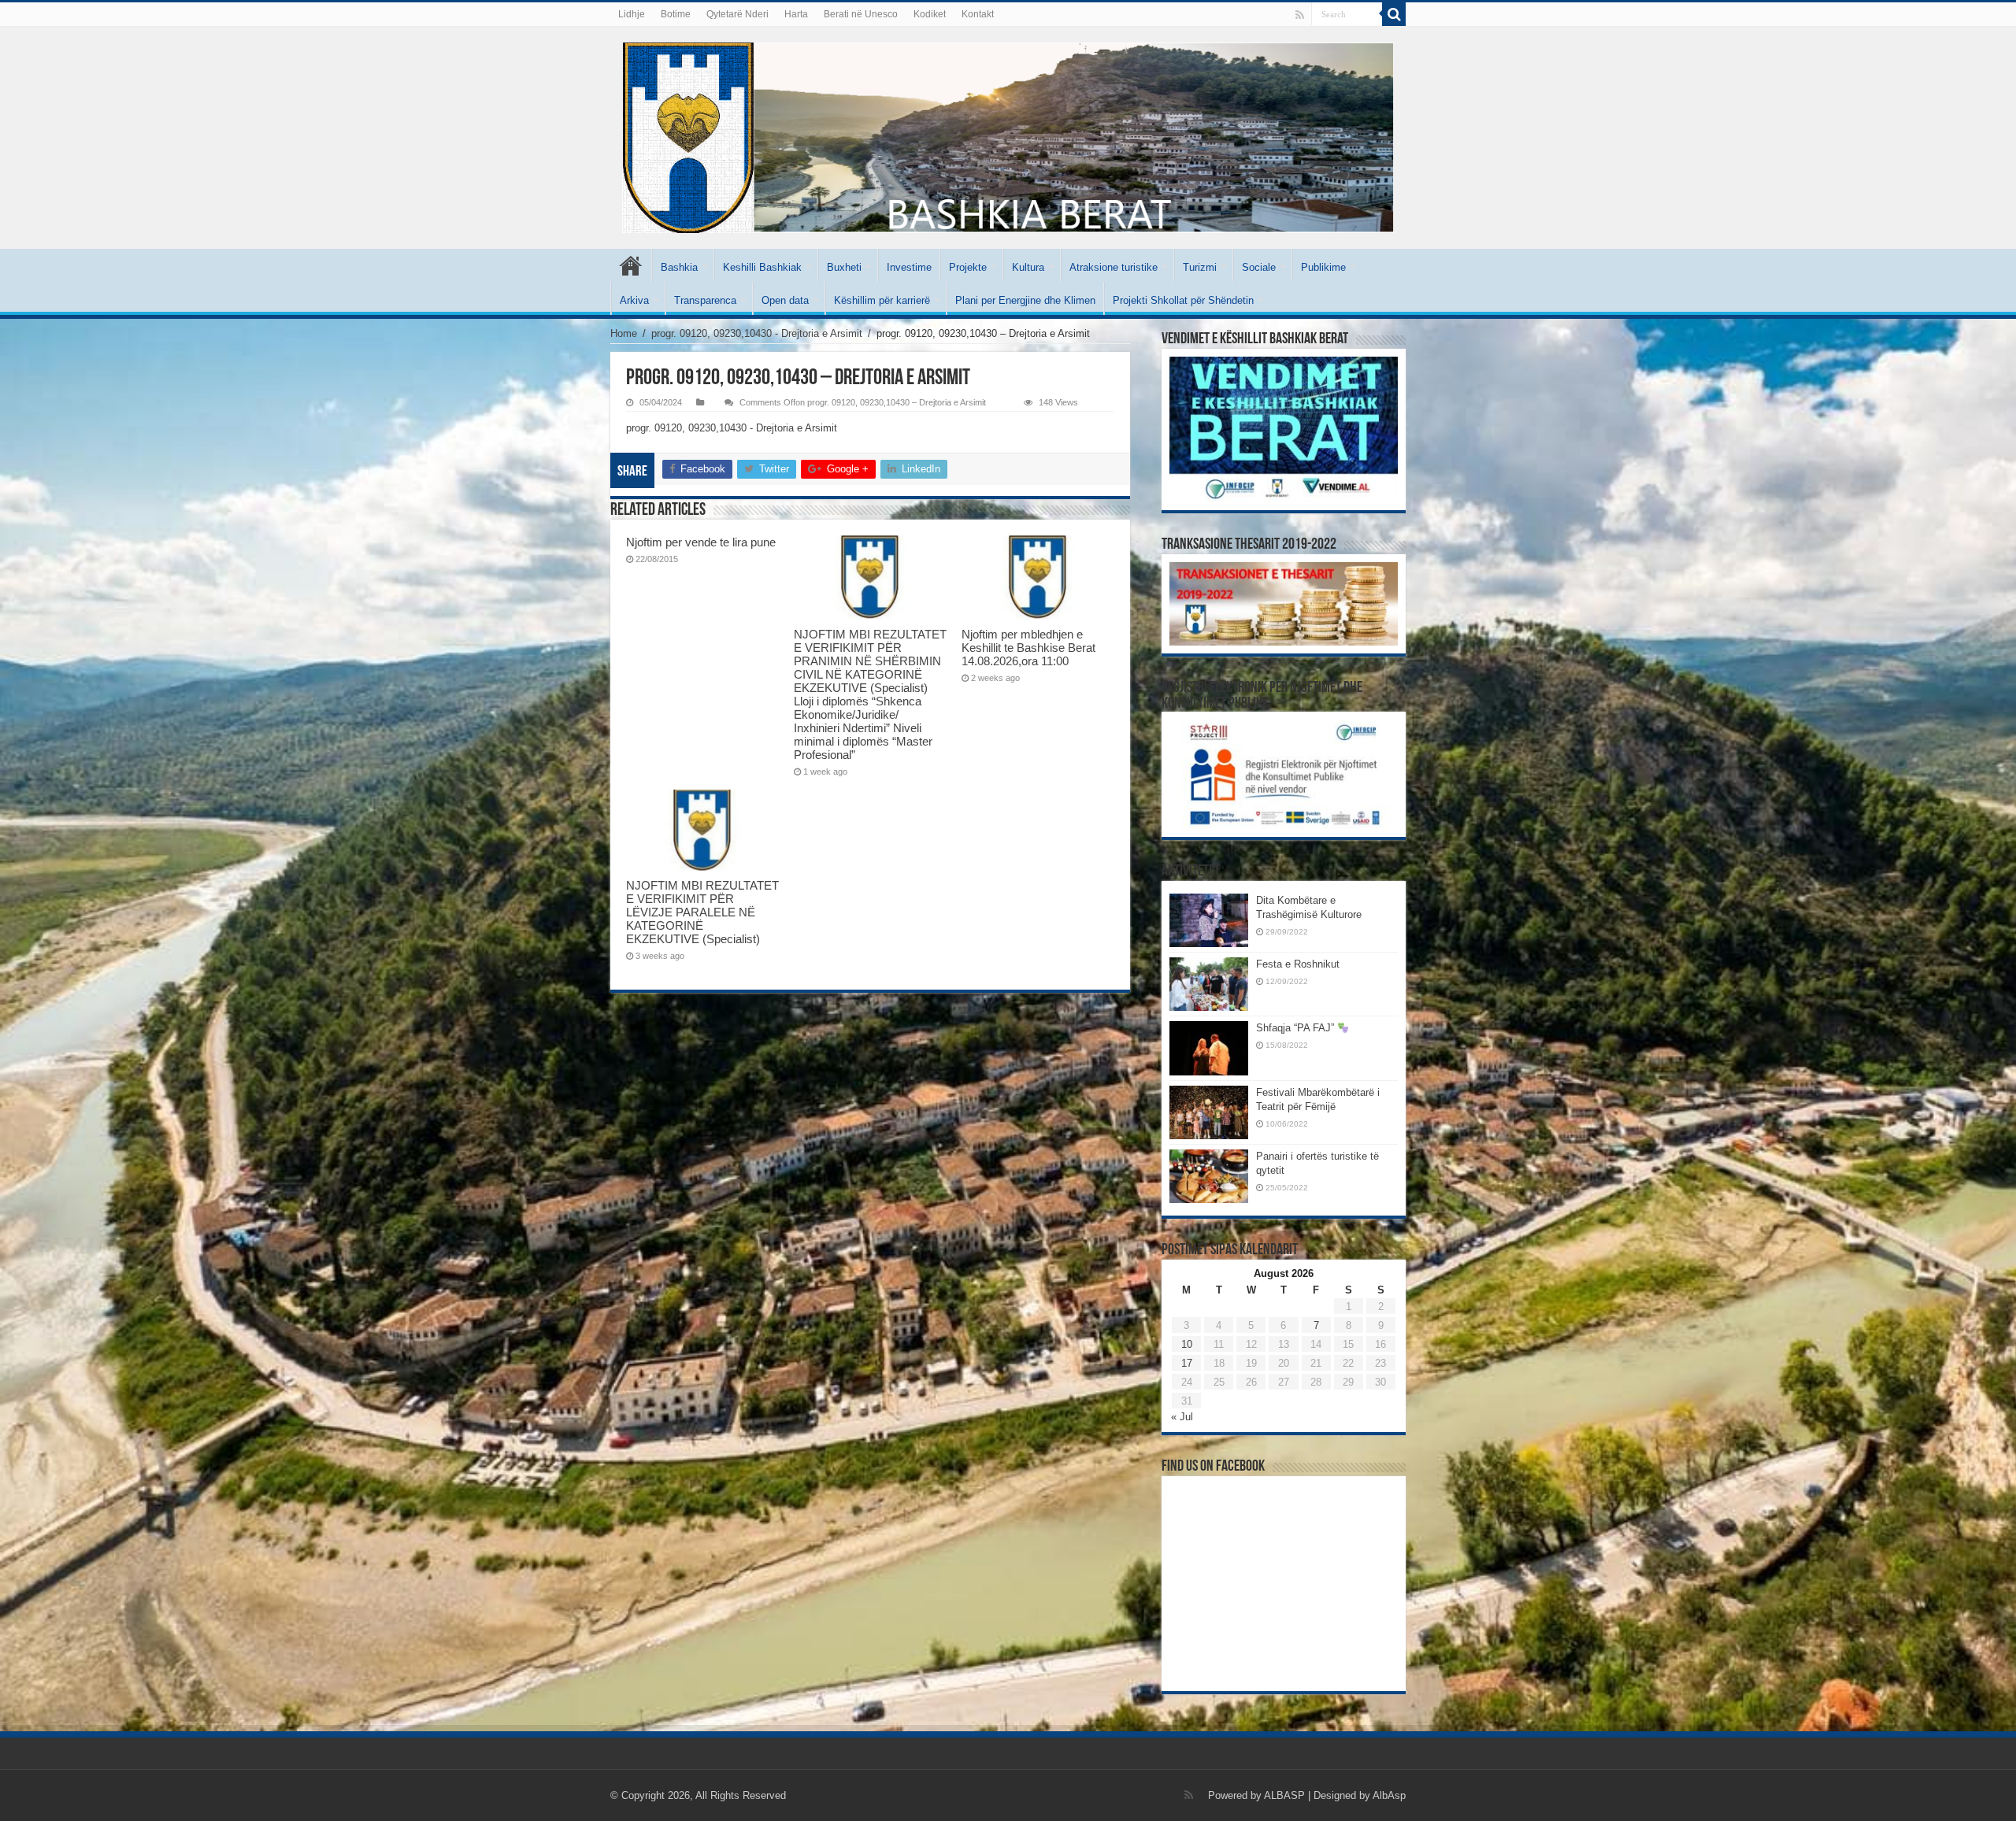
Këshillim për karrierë (882, 300)
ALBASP (1284, 1795)
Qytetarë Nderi (737, 14)
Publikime (1323, 267)
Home (624, 333)
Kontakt (978, 14)
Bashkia (679, 267)
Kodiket (930, 14)
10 (1187, 1344)
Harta (796, 14)
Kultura (1028, 267)
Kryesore (631, 265)
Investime (909, 267)
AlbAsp (1389, 1795)
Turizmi (1200, 267)
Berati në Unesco (861, 14)
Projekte (968, 267)
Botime (676, 14)
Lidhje (632, 14)
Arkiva (634, 300)
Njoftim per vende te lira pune (701, 542)
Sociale (1259, 267)
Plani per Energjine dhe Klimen (1025, 300)
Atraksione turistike (1114, 267)
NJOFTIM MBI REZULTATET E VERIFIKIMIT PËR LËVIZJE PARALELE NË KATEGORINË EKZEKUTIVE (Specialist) (702, 912)
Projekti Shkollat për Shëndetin (1183, 300)
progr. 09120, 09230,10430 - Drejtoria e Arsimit (757, 333)
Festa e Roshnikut (1298, 964)
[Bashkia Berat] (1008, 138)
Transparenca (705, 300)
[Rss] (1300, 15)
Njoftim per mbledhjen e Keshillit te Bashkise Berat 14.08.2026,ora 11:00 (1028, 648)
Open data (785, 300)
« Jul (1182, 1417)
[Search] (1394, 14)
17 (1187, 1363)
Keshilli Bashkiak (762, 267)
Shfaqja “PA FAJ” (1297, 1028)
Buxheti (844, 267)
